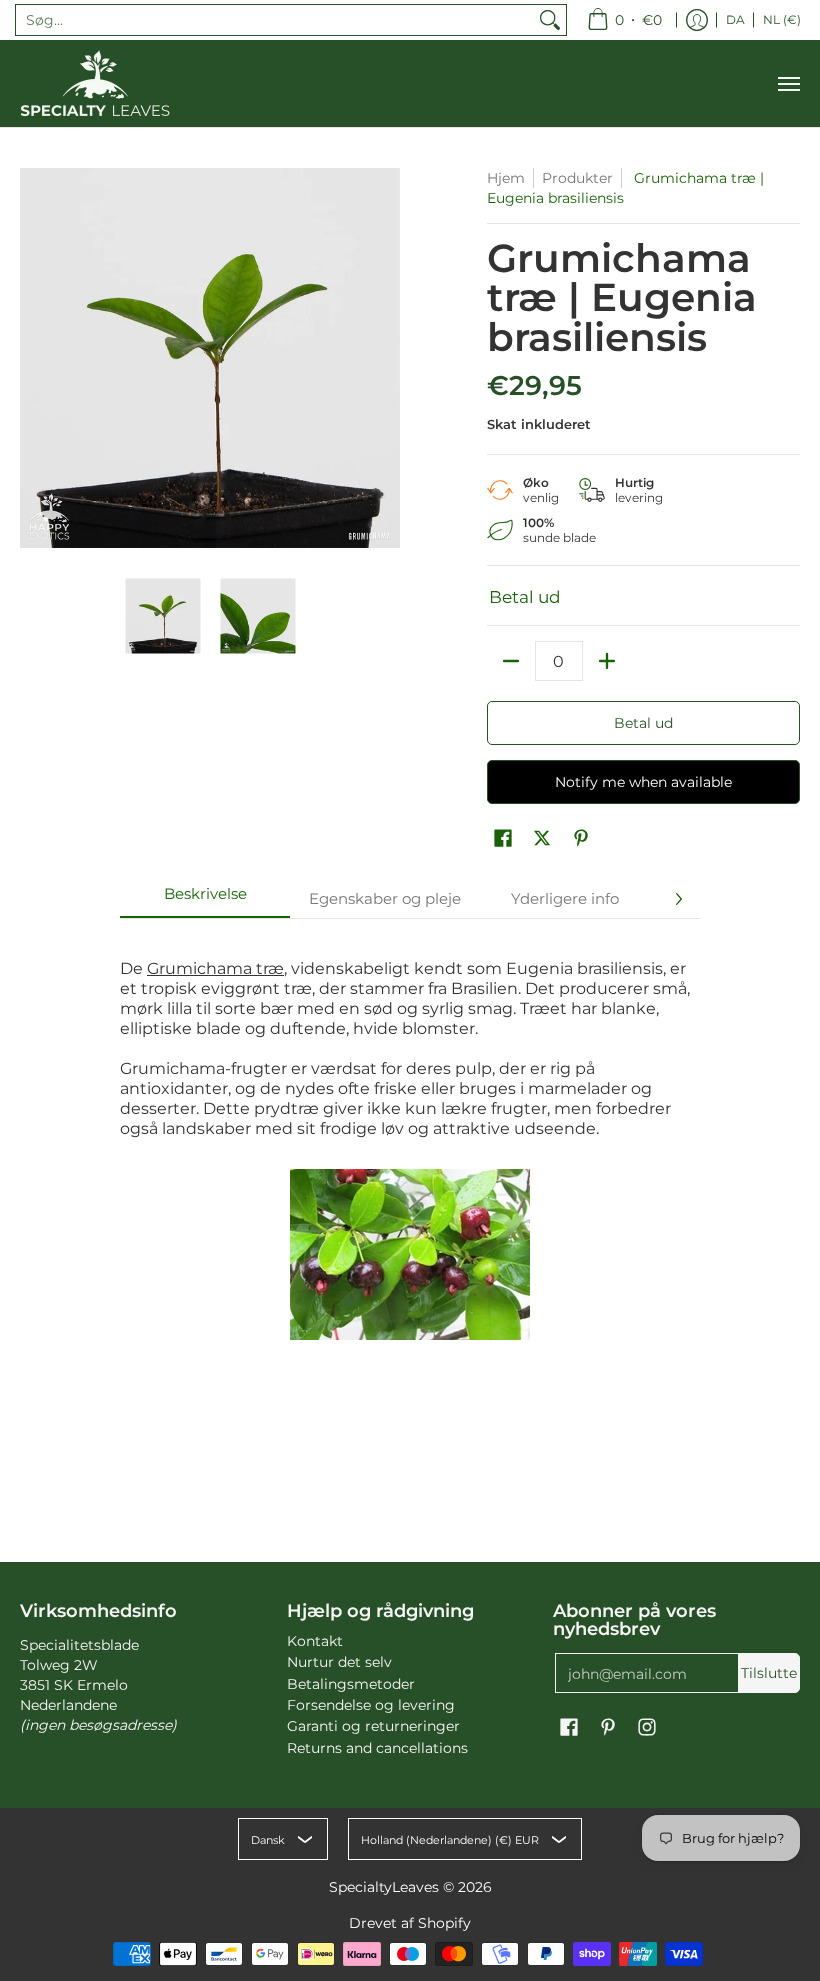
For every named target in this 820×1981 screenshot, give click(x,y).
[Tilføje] (607, 661)
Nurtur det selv (339, 1662)
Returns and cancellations (377, 1748)
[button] (503, 839)
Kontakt (315, 1641)
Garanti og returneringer (373, 1726)
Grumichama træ (215, 968)
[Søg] (550, 20)
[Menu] (788, 83)
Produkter (577, 178)
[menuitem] (624, 20)
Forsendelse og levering (371, 1705)
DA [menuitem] (735, 19)
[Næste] (678, 899)
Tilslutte (769, 1673)
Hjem (506, 178)
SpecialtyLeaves (384, 1887)
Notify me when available (643, 782)
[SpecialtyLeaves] (95, 83)
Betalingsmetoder (351, 1684)
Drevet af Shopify (410, 1923)
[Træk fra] (511, 661)
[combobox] (275, 20)
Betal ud (643, 723)
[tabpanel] (410, 1134)
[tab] (205, 899)
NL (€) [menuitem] (782, 19)
